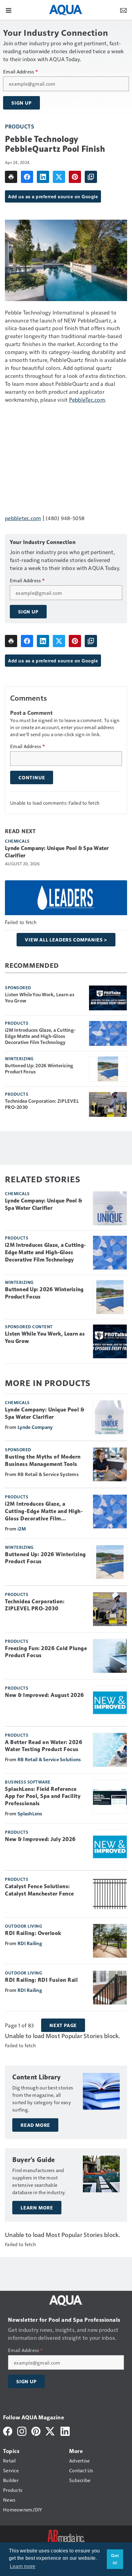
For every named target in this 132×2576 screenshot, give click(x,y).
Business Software (28, 1782)
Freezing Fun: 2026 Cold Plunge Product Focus (46, 1652)
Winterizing (19, 1058)
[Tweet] (59, 177)
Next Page (63, 2025)
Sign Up (21, 103)
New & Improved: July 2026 (40, 1839)
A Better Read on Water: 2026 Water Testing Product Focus (44, 1746)
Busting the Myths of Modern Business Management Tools (43, 1460)
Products (19, 126)
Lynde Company (35, 1427)
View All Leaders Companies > (66, 940)
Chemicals (17, 841)
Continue (32, 777)
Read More (35, 2125)
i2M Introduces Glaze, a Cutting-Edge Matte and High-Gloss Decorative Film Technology (40, 1036)
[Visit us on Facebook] (8, 2431)
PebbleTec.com (87, 399)
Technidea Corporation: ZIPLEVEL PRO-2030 (42, 1104)
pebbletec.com (23, 518)
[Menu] (9, 10)
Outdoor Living (23, 1926)
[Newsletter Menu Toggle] (123, 10)
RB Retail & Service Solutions (49, 1759)
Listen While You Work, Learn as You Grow (40, 997)
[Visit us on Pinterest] (36, 2431)
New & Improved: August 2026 (45, 1695)
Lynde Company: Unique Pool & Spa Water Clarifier (57, 852)
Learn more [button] (23, 2566)
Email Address (20, 72)
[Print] (11, 177)
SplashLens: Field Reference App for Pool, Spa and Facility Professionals (43, 1796)
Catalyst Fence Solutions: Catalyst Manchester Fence (39, 1890)
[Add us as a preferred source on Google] (91, 177)
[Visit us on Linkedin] (65, 2431)
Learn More (37, 2208)
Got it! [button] (115, 2559)
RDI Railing (30, 1943)
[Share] (27, 177)
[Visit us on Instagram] (22, 2431)
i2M (22, 1528)
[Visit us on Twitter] (50, 2431)
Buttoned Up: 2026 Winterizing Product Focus (39, 1068)
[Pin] (75, 177)
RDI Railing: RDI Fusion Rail (41, 1980)
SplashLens (30, 1813)
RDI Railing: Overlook (33, 1933)
